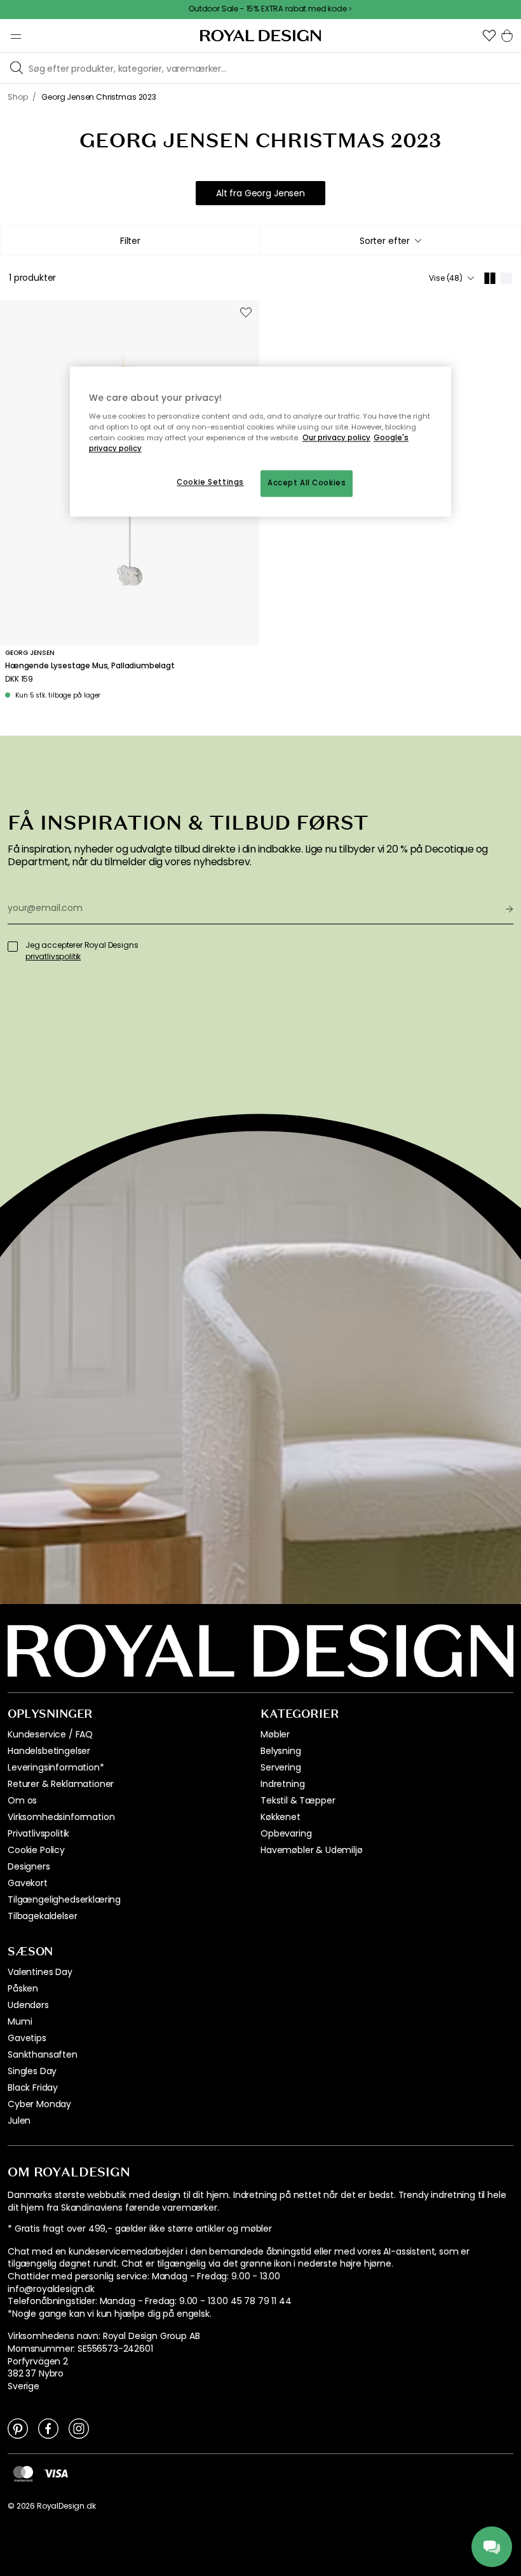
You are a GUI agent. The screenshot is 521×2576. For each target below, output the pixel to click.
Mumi (20, 2021)
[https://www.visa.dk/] (56, 2473)
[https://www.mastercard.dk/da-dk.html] (23, 2473)
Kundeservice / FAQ (50, 1734)
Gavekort (28, 1883)
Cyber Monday (39, 2104)
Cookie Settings (210, 482)
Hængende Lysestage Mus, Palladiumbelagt (90, 666)
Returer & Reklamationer (61, 1784)
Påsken (23, 1988)
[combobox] (390, 241)
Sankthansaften (43, 2054)
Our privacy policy (336, 438)
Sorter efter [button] (385, 241)
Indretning (282, 1784)
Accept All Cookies (307, 483)
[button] (489, 36)
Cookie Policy (36, 1850)
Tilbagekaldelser (42, 1916)
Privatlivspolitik (38, 1833)
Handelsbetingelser (49, 1751)
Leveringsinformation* (56, 1767)
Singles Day (32, 2071)
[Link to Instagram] (79, 2428)
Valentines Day (40, 1972)
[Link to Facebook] (48, 2428)
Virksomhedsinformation (61, 1817)
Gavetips (27, 2038)
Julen (19, 2121)
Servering (281, 1767)
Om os (22, 1800)
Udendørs (28, 2005)
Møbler (275, 1734)
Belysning (281, 1751)
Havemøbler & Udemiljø (312, 1850)
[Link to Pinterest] (18, 2428)
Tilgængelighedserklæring (64, 1899)
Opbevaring (286, 1833)
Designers (29, 1866)
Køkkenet (281, 1817)
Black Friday (33, 2087)
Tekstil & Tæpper (298, 1800)
